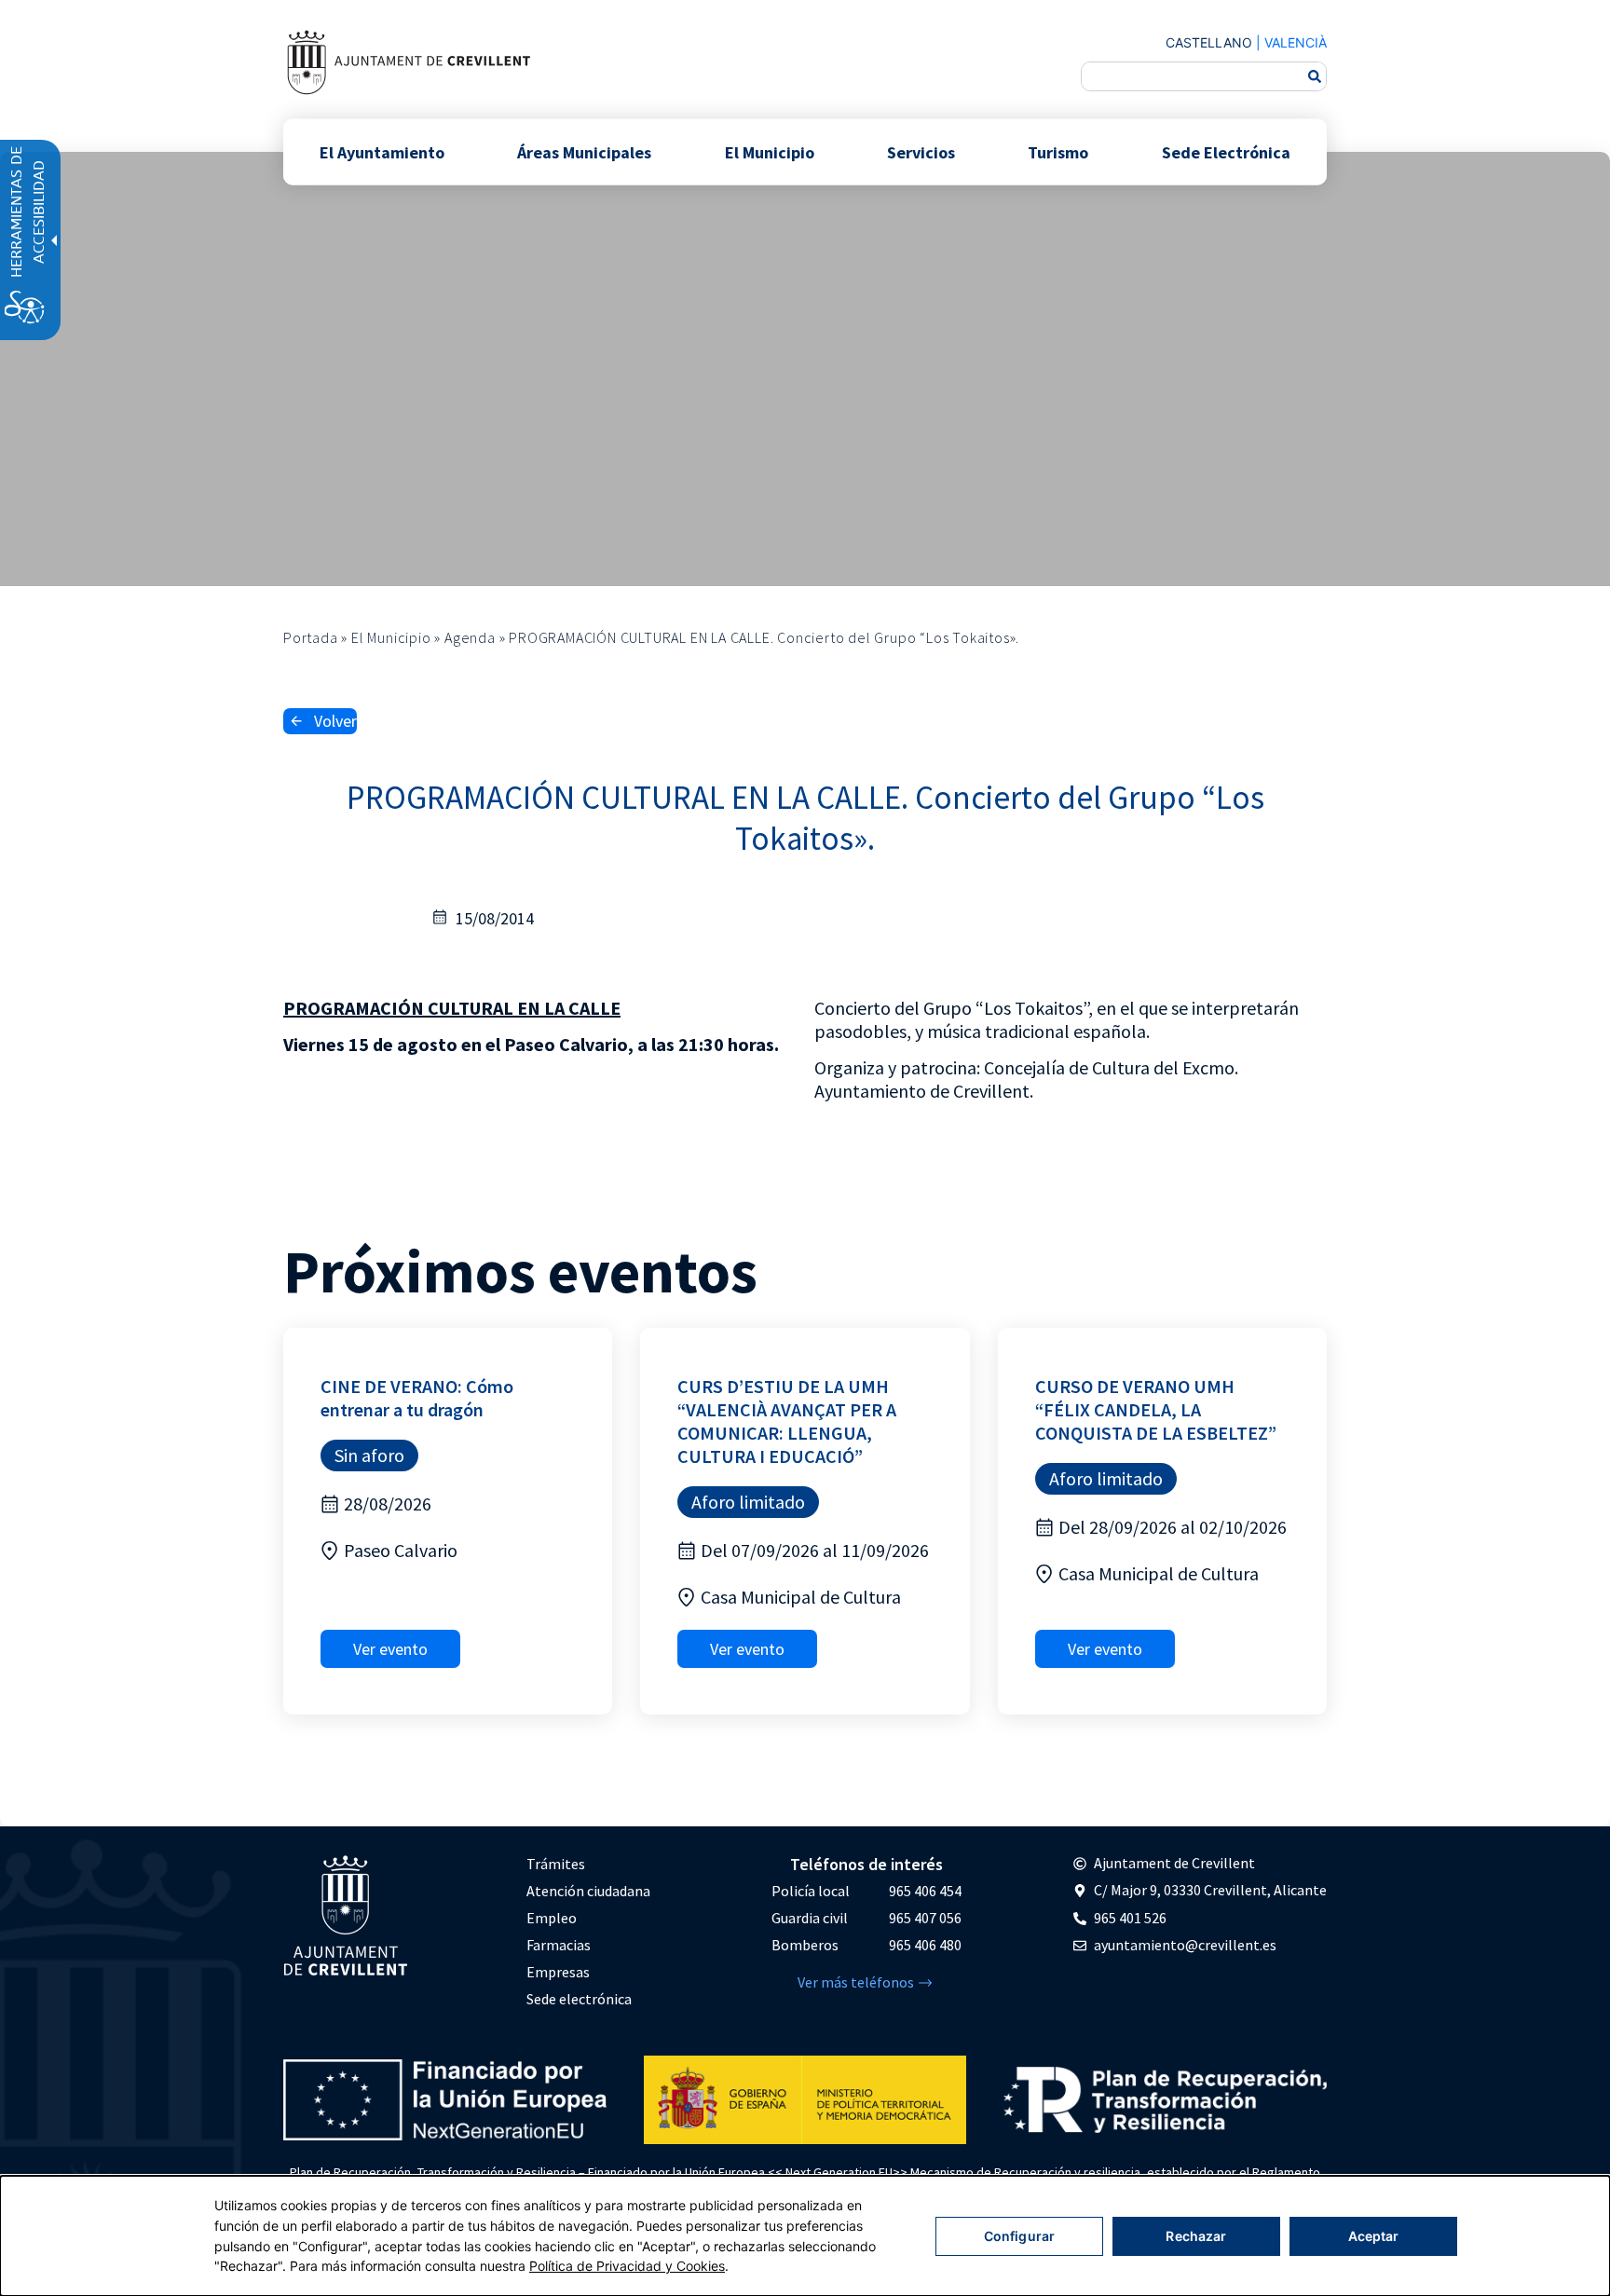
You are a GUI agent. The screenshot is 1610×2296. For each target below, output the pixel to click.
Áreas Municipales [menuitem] (584, 151)
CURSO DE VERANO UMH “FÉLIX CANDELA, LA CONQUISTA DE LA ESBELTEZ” (1156, 1409)
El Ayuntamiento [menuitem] (382, 151)
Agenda (470, 637)
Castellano (1209, 42)
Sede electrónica (579, 1999)
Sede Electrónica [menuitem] (1226, 151)
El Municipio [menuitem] (770, 151)
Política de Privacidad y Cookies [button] (627, 2266)
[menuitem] (588, 1864)
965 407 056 (925, 1918)
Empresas (558, 1972)
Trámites (556, 1864)
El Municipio (391, 637)
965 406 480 (925, 1945)
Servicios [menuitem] (921, 151)
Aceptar (1374, 2236)
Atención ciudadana (588, 1891)
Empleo (552, 1918)
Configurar (1019, 2236)
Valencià (1296, 42)
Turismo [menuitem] (1058, 151)
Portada (311, 637)
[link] (408, 62)
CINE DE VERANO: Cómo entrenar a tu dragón (417, 1398)
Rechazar (1196, 2236)
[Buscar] (1315, 76)
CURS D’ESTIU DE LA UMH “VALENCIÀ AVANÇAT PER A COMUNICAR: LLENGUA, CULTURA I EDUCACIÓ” (787, 1421)
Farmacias (559, 1945)
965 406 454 (925, 1891)
